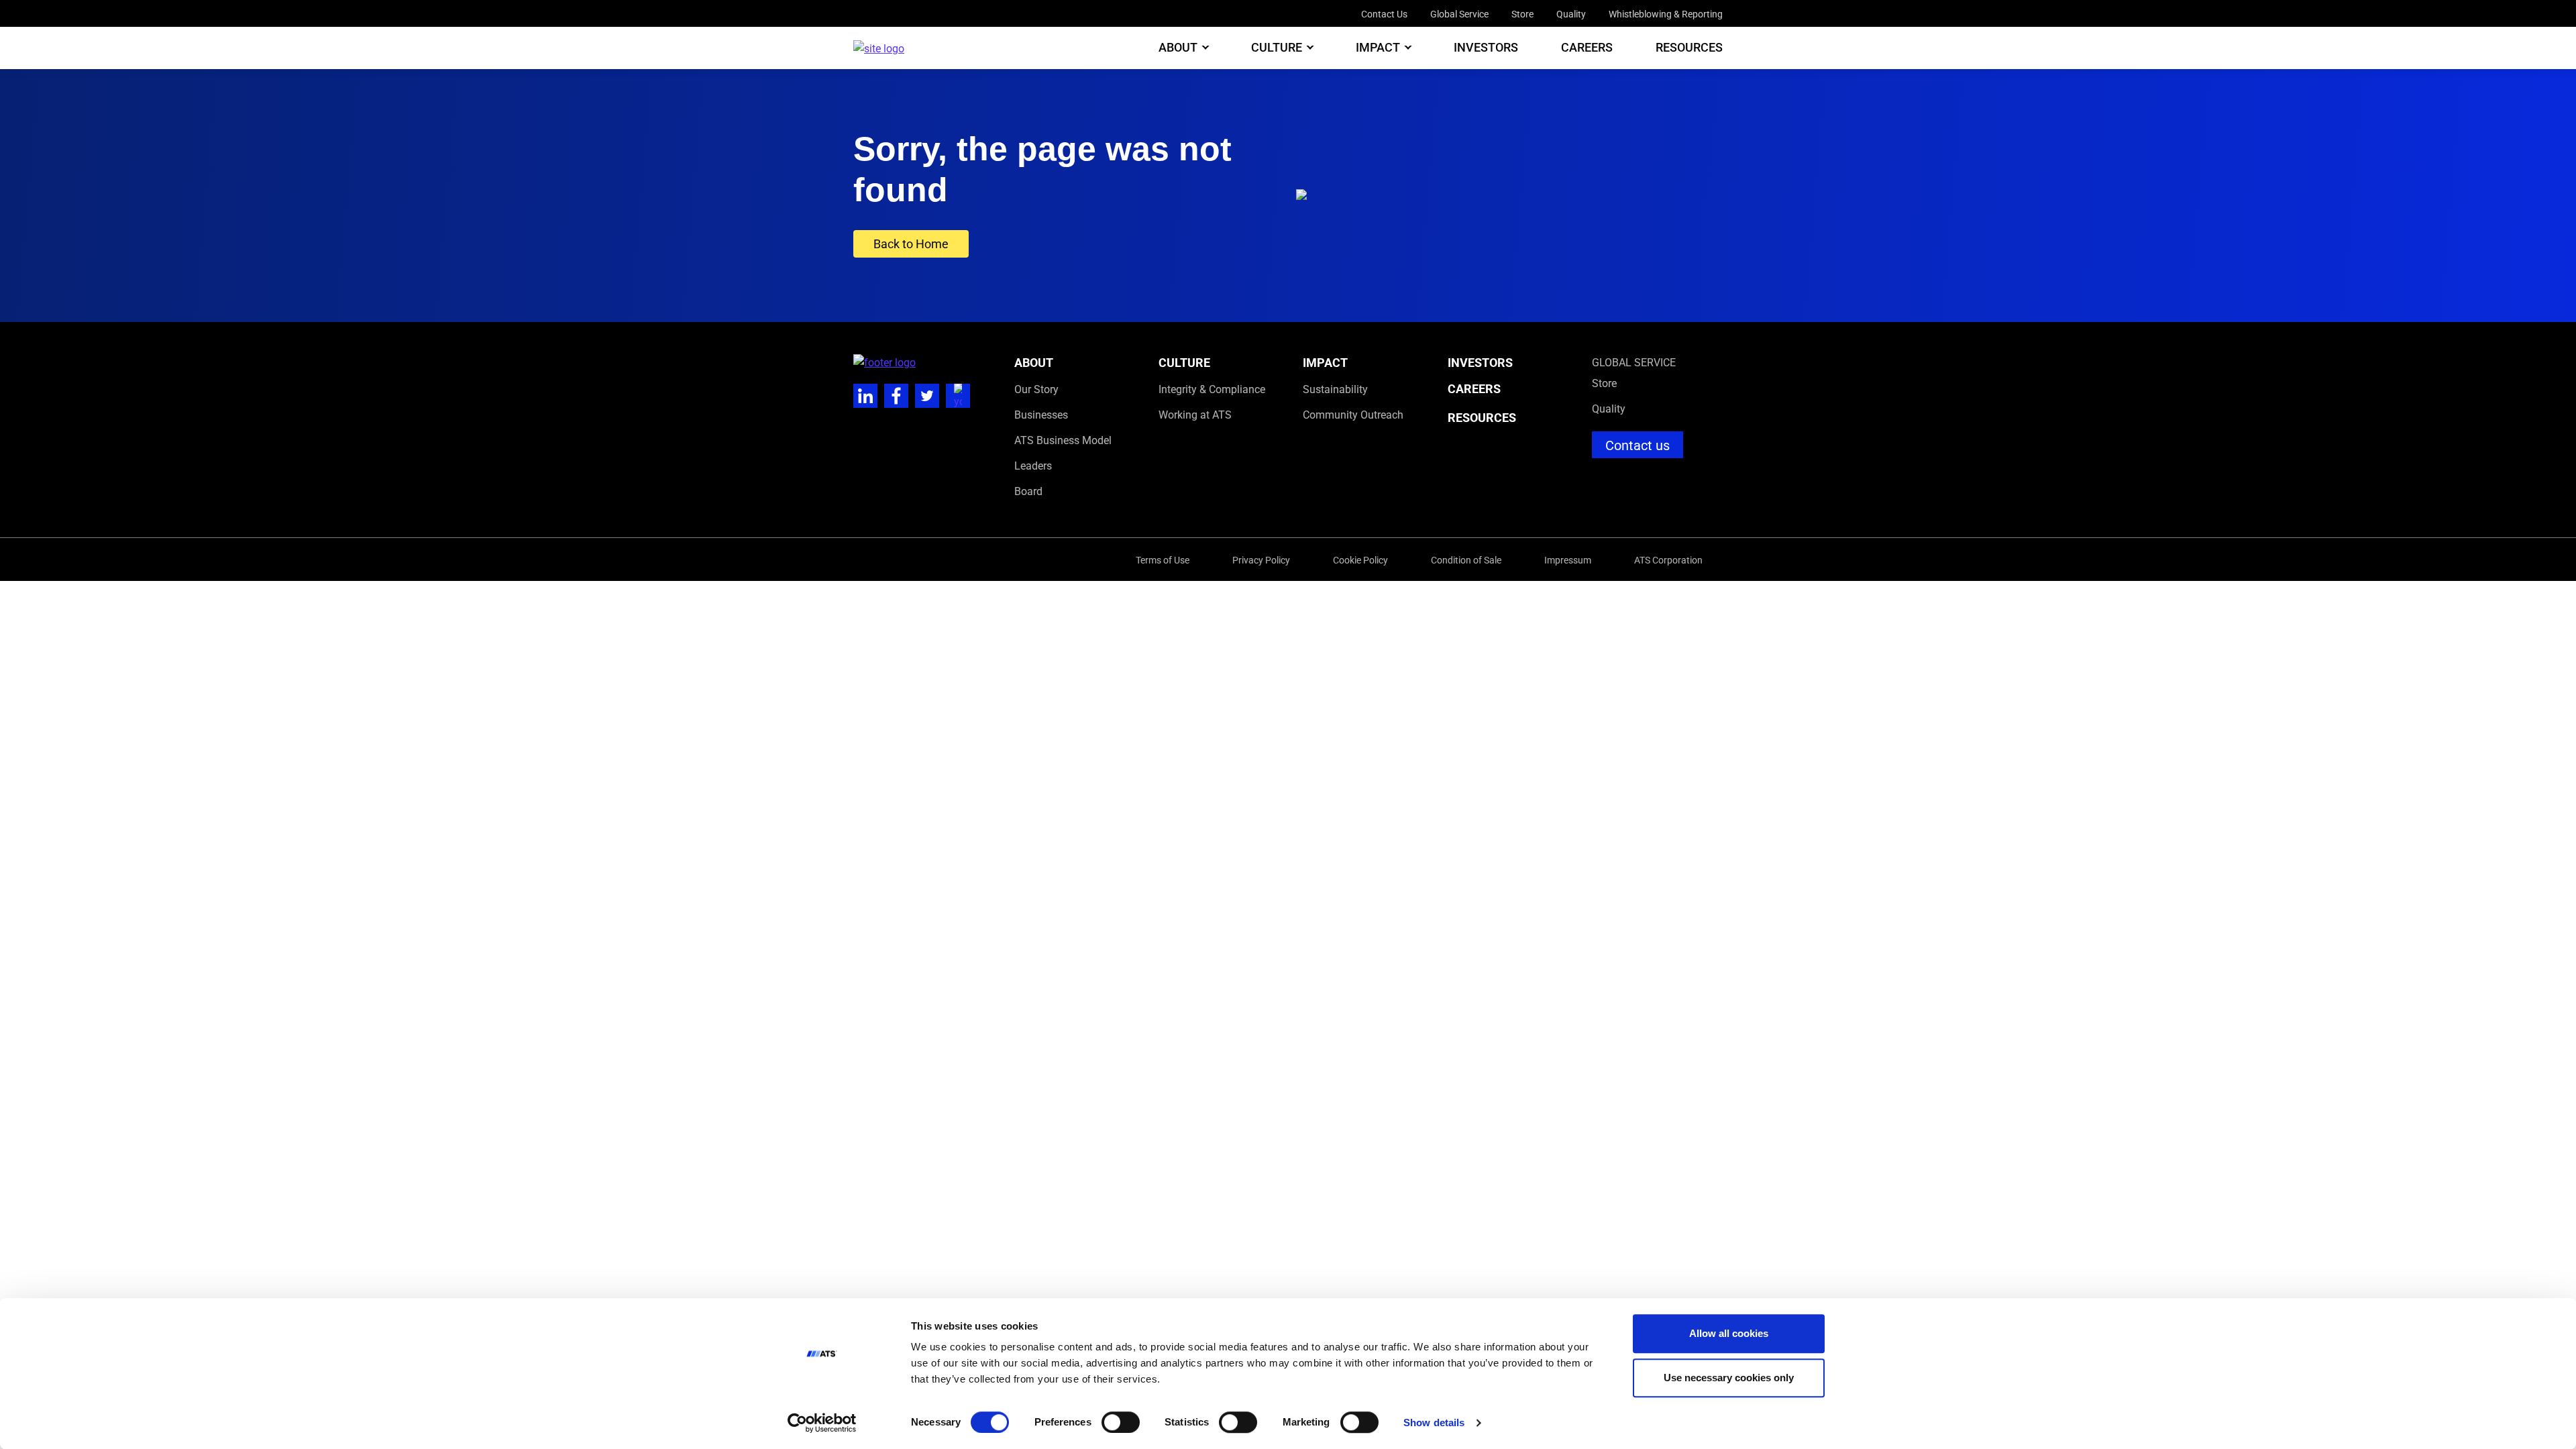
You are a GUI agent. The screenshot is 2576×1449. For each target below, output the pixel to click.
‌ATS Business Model (1063, 440)
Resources (1689, 48)
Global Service (1459, 14)
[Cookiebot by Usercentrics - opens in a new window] (822, 1423)
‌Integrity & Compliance (1212, 389)
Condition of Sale (1466, 560)
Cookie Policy (1360, 560)
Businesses (1041, 414)
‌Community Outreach (1353, 414)
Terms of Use (1163, 560)
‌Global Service (1634, 362)
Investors (1486, 48)
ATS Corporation (1668, 560)
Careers (1587, 48)
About (1178, 48)
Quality (1571, 14)
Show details (1434, 1423)
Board (1028, 491)
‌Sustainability (1335, 389)
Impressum (1568, 560)
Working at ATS (1195, 414)
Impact (1378, 48)
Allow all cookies (1729, 1333)
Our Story (1036, 389)
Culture (1277, 48)
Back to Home (911, 244)
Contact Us (1384, 14)
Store (1522, 14)
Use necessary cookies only (1729, 1378)
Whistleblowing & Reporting (1666, 14)
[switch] (1121, 1422)
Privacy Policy (1261, 560)
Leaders (1033, 465)
